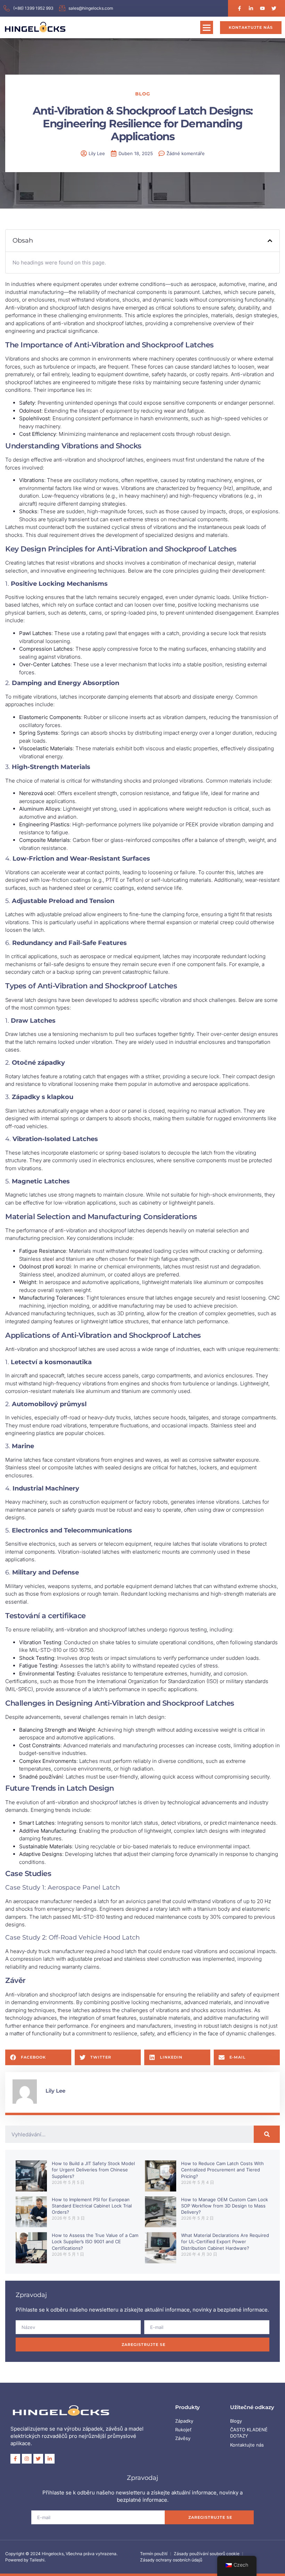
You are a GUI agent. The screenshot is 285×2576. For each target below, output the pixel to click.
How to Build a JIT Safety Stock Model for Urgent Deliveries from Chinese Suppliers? (93, 2170)
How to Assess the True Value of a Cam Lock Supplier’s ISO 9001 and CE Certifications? (95, 2241)
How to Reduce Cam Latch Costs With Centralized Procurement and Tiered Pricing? (222, 2170)
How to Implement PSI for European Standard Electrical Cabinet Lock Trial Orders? (92, 2206)
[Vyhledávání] (267, 2134)
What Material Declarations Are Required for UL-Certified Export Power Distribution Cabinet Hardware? (225, 2241)
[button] (207, 27)
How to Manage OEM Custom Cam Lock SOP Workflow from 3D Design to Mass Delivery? (225, 2206)
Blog (143, 94)
